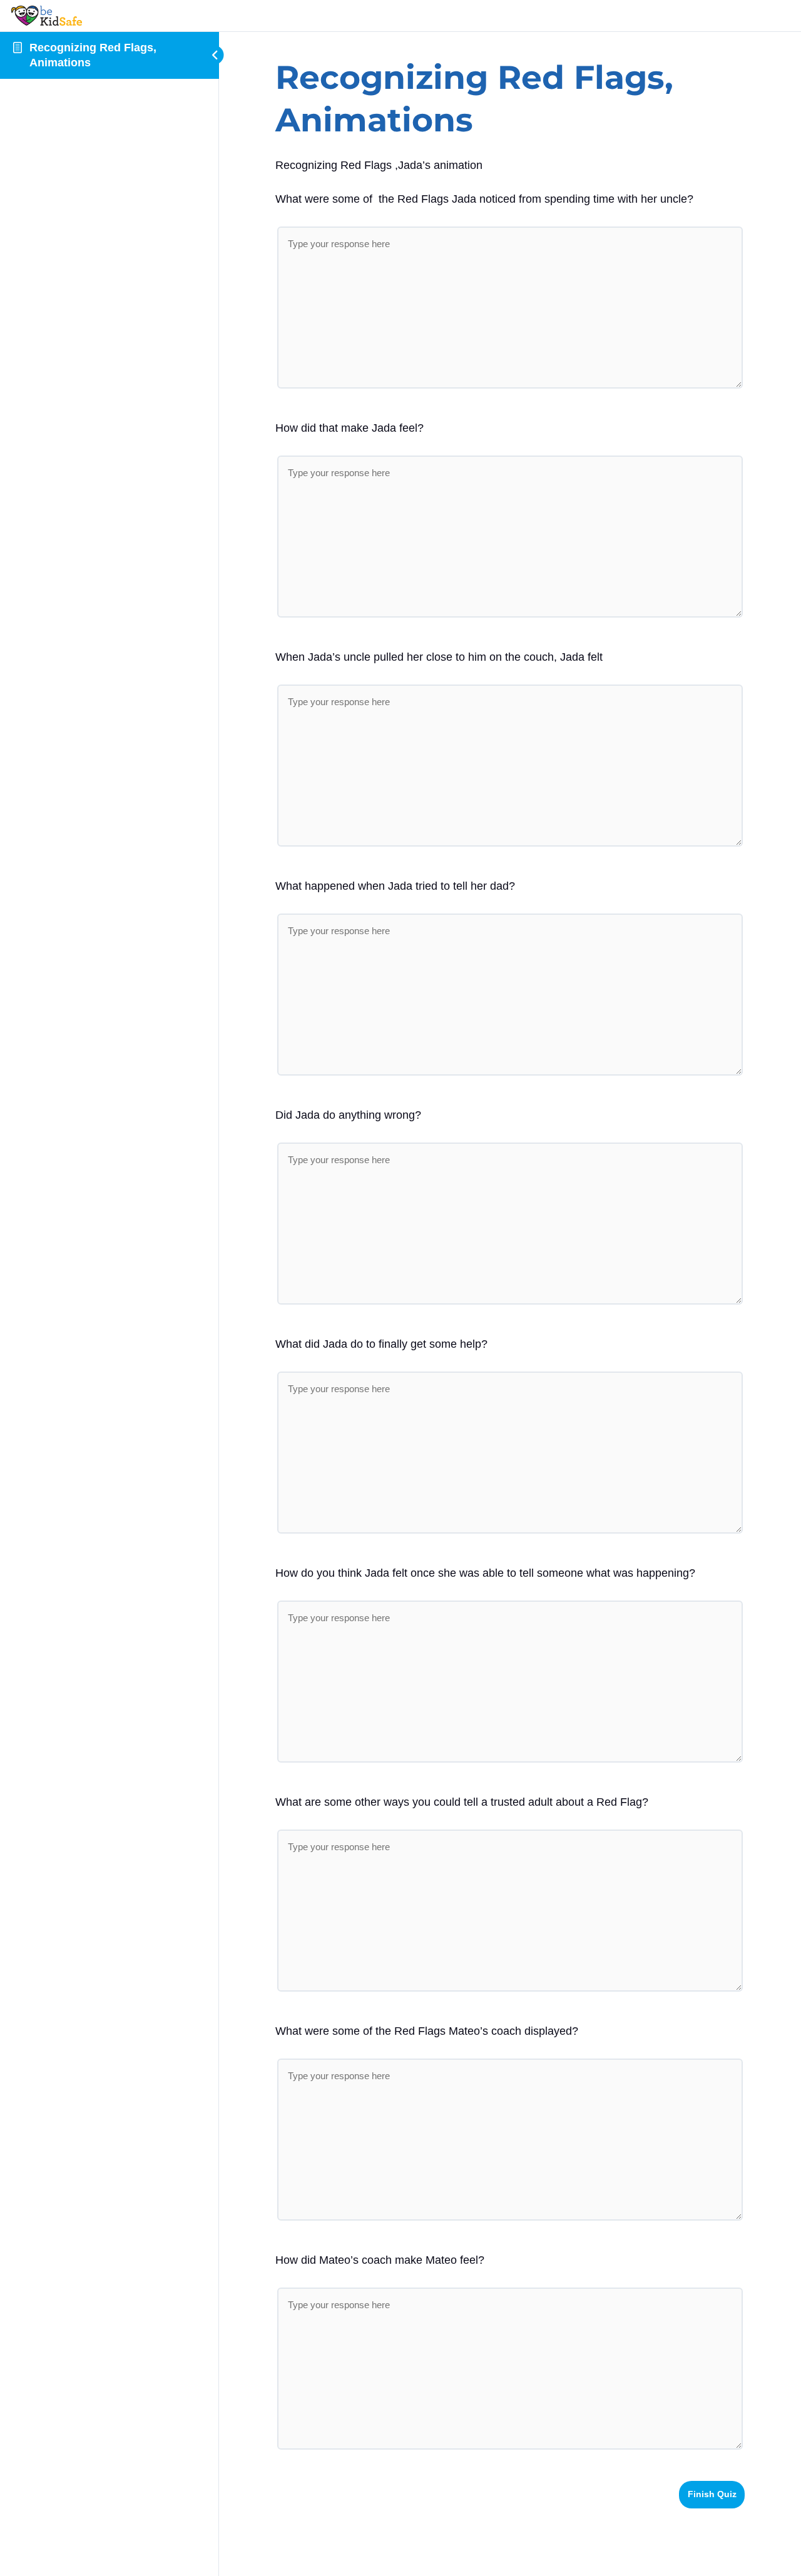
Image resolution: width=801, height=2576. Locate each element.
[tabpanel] (510, 165)
